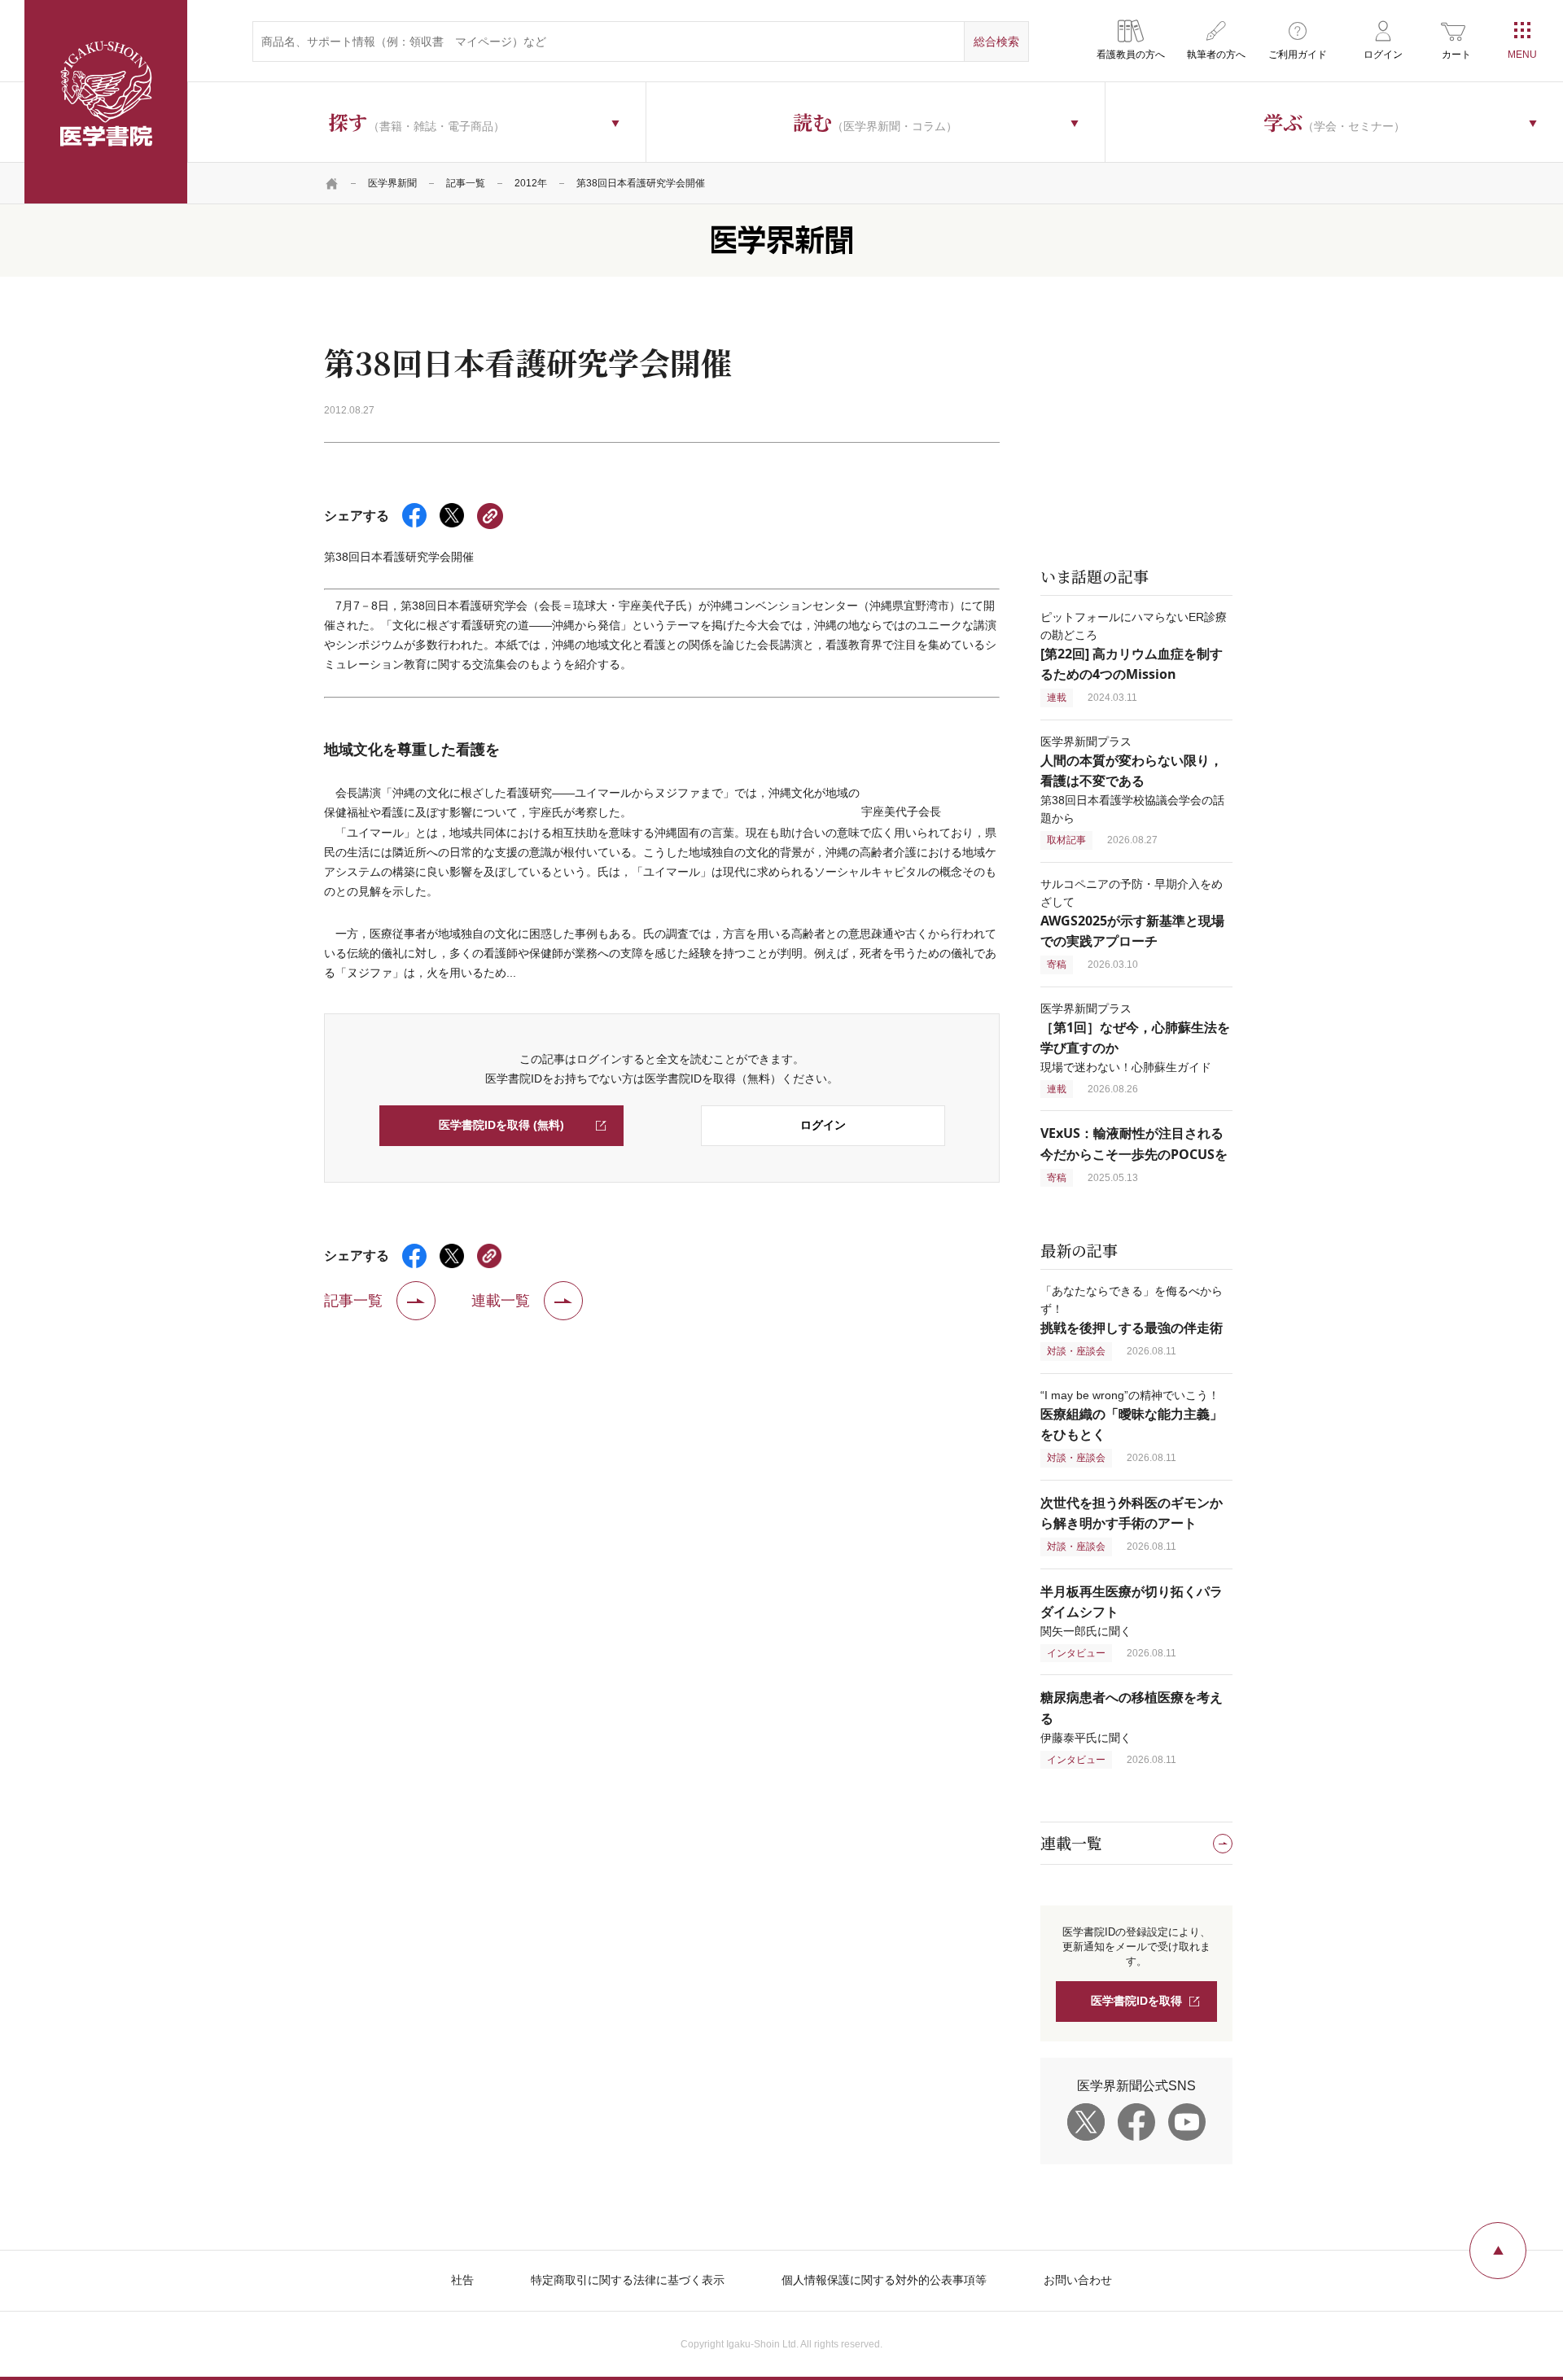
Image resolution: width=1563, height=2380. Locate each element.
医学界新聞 (392, 183)
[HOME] (332, 183)
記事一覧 (466, 183)
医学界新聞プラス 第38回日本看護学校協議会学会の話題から (1132, 780)
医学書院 (106, 102)
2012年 (531, 183)
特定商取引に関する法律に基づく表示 (628, 2280)
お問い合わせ (1078, 2280)
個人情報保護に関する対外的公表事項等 (884, 2280)
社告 (462, 2280)
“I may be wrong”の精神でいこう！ (1132, 1415)
